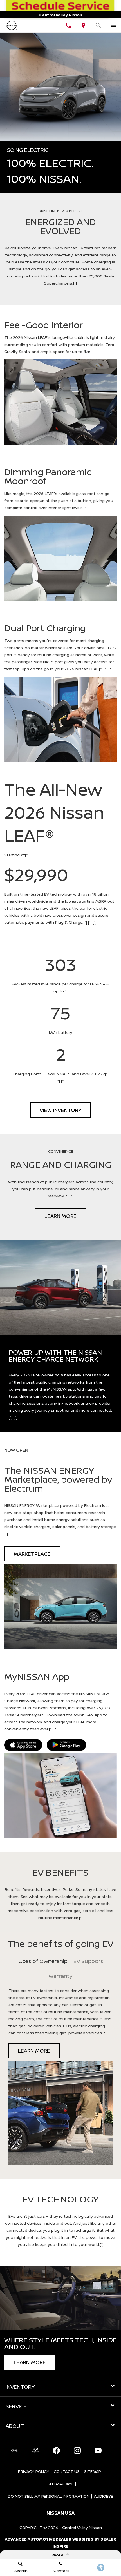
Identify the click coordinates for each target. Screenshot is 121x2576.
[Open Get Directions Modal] (83, 25)
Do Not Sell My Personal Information (49, 2496)
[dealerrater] (35, 2451)
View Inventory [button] (60, 1110)
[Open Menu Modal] (113, 25)
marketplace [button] (32, 1554)
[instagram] (77, 2451)
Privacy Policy (34, 2471)
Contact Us (67, 2471)
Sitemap (93, 2471)
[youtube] (98, 2451)
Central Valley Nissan (82, 2527)
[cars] (15, 2451)
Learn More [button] (60, 1216)
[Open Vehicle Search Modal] (98, 25)
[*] (75, 283)
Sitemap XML (60, 2484)
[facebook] (56, 2451)
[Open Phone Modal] (68, 25)
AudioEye (104, 2496)
